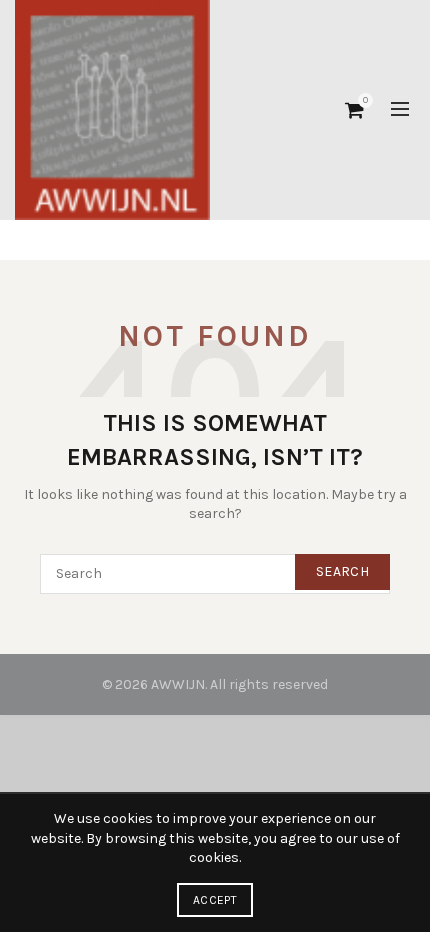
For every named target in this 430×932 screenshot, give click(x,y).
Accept (215, 900)
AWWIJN (178, 684)
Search (342, 571)
